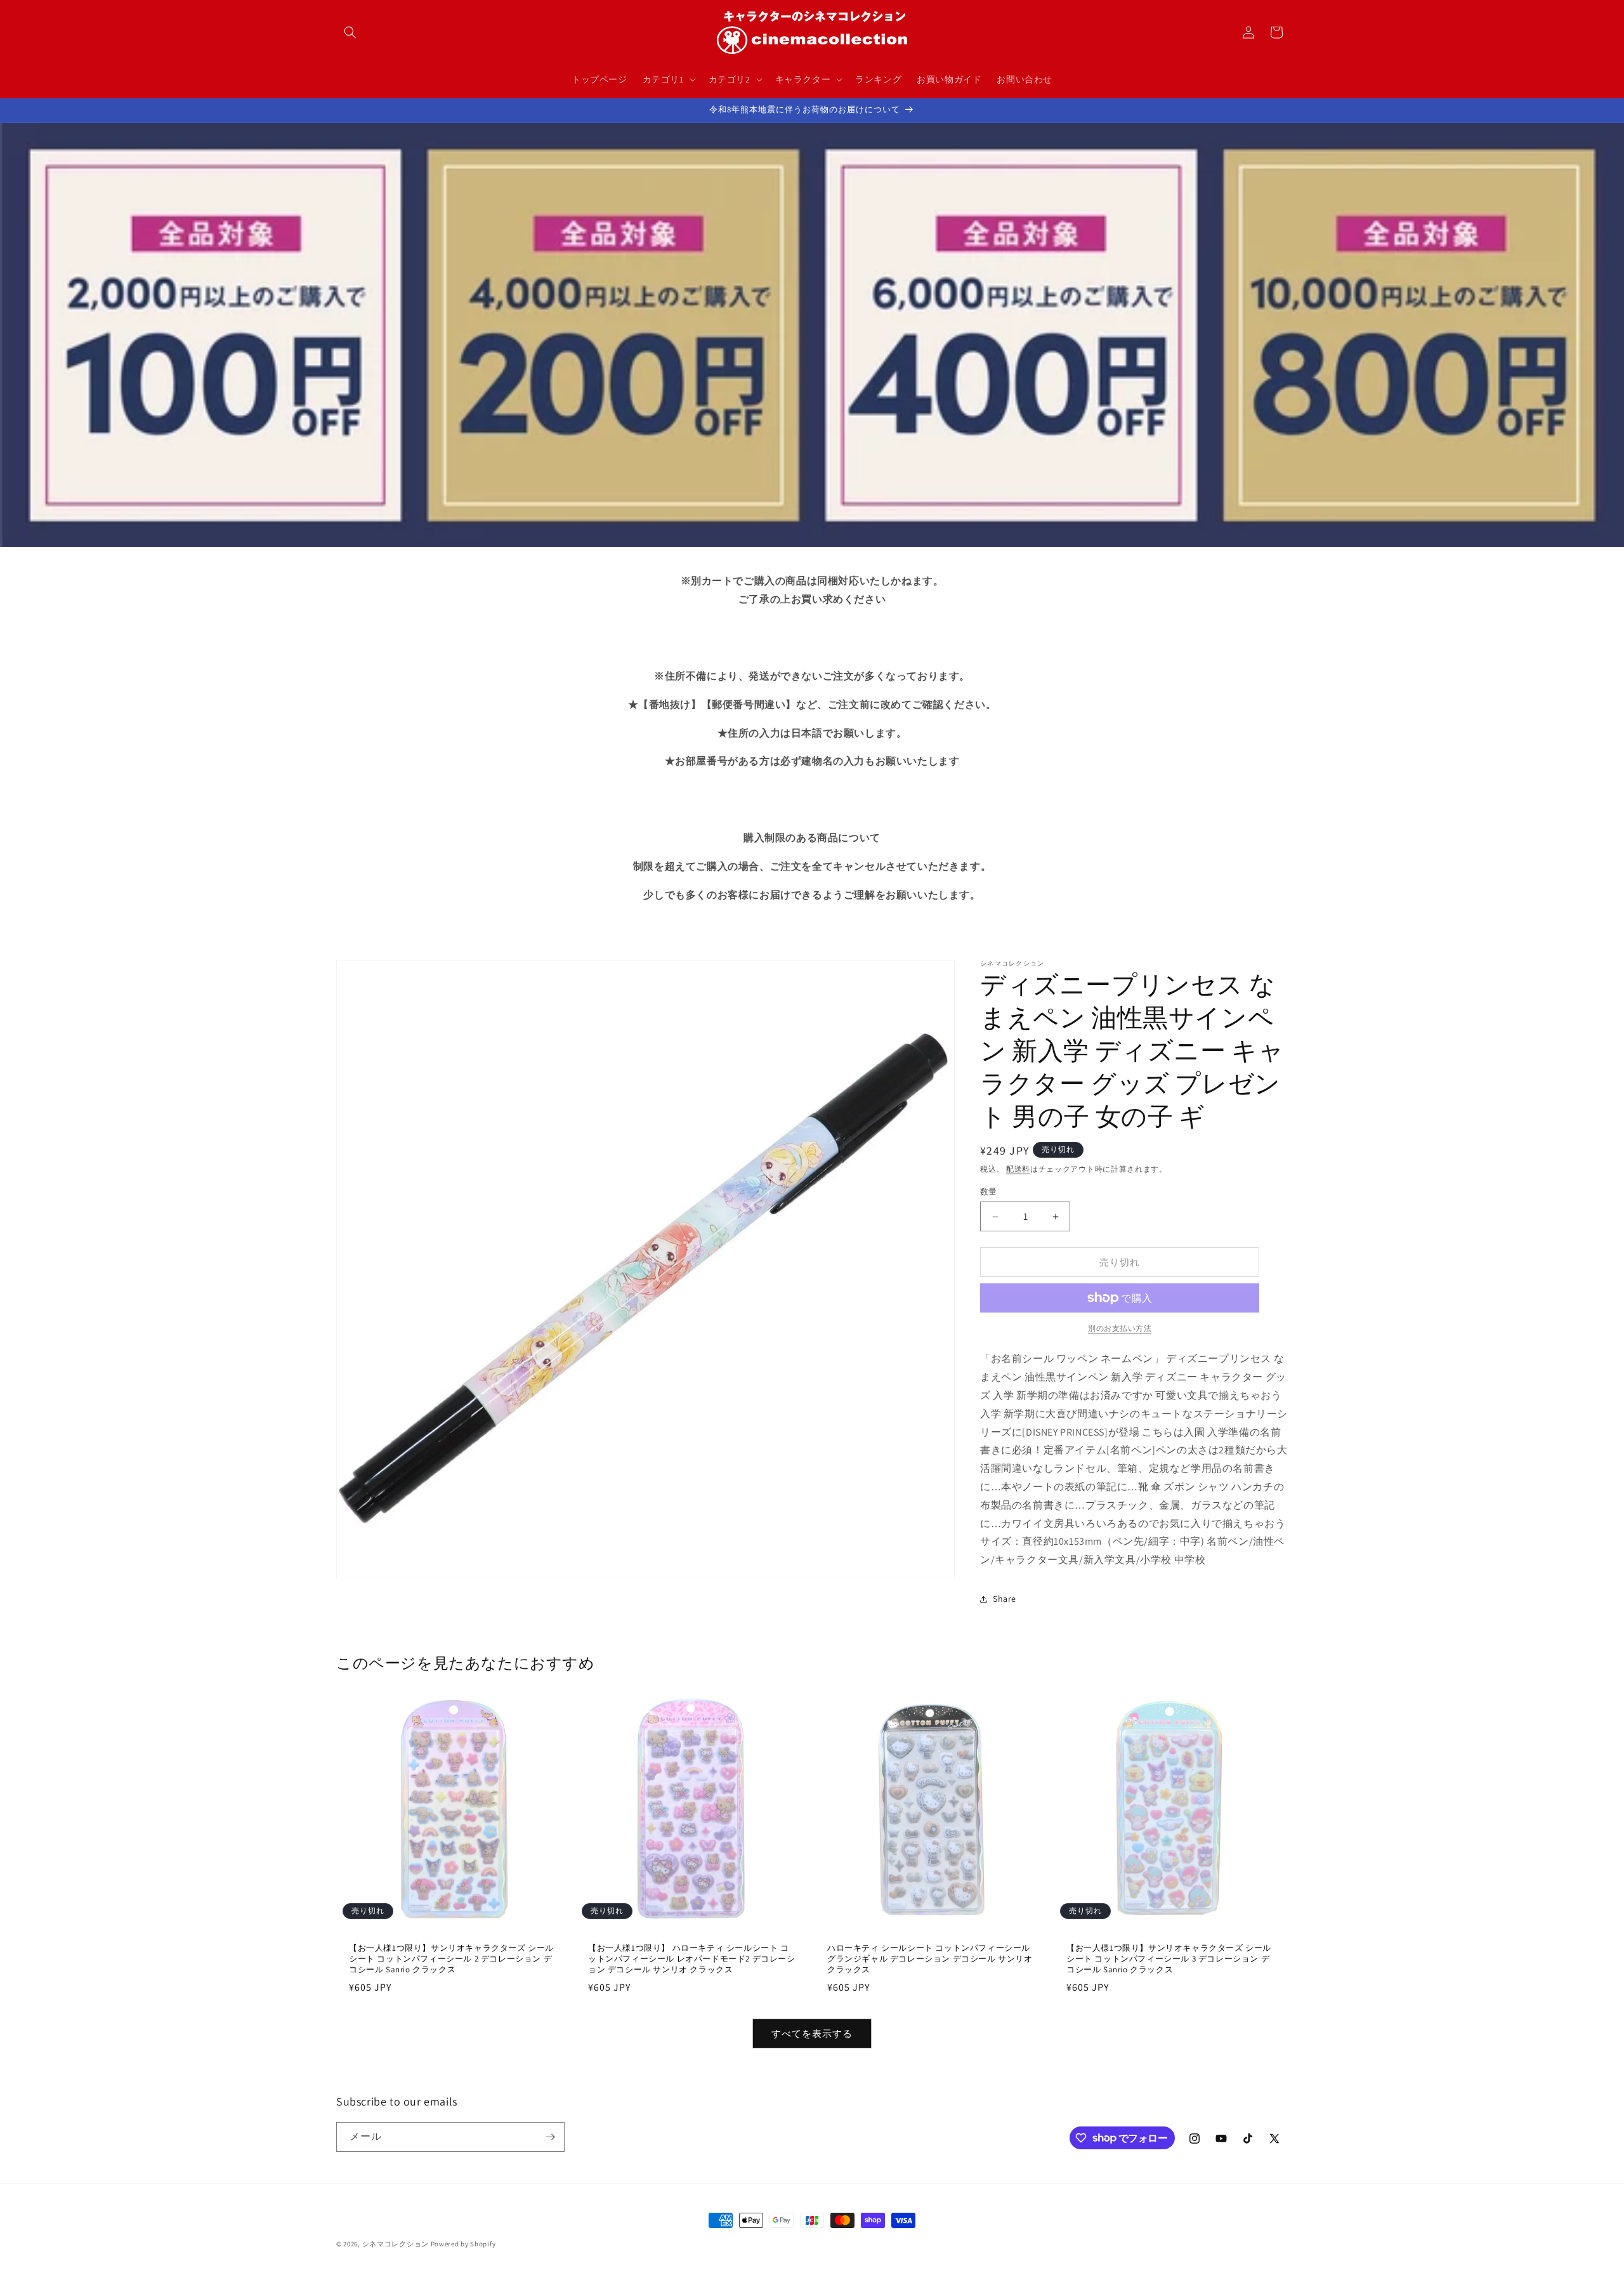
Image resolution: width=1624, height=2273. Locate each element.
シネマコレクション (396, 2244)
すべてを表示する (812, 2034)
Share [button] (1005, 1599)
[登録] (550, 2137)
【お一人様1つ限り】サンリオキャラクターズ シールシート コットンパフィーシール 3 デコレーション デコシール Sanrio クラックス (1169, 1959)
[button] (350, 32)
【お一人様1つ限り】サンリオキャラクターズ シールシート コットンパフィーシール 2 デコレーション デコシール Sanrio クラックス (451, 1959)
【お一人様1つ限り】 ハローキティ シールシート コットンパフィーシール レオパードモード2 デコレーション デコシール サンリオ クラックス (692, 1959)
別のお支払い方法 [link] (1120, 1328)
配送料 (1018, 1169)
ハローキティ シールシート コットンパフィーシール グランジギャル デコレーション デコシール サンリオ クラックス (930, 1959)
